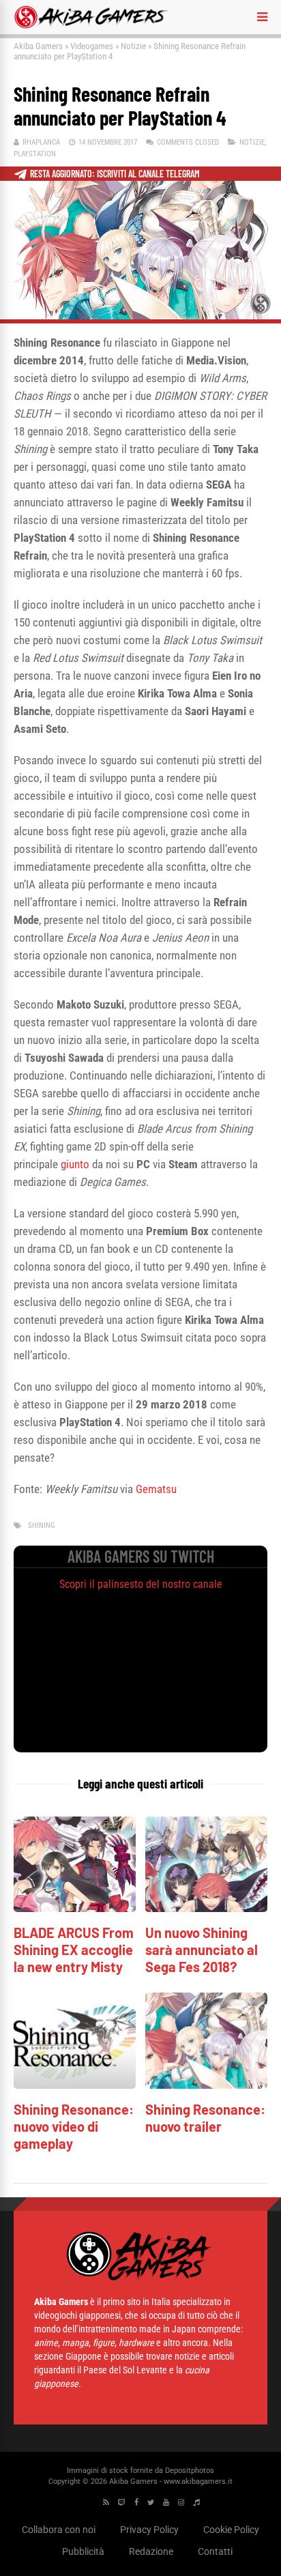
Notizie (133, 46)
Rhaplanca (41, 142)
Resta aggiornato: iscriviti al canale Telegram (115, 174)
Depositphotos (190, 2471)
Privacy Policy (149, 2530)
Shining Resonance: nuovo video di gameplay (74, 2126)
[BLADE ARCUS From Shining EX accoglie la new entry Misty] (75, 1908)
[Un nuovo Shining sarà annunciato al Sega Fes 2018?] (206, 1908)
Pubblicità (83, 2551)
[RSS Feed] (106, 2503)
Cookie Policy (231, 2530)
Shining (42, 1525)
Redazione (151, 2551)
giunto (75, 1164)
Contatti (215, 2551)
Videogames (92, 46)
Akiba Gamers (38, 46)
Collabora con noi (59, 2530)
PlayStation (35, 154)
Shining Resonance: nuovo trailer (205, 2118)
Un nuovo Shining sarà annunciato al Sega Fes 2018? (202, 1950)
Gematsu (156, 1489)
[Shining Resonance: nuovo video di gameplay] (75, 2085)
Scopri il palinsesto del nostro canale (141, 1584)
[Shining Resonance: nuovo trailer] (206, 2085)
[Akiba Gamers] (91, 26)
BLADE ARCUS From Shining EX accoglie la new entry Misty (74, 1950)
